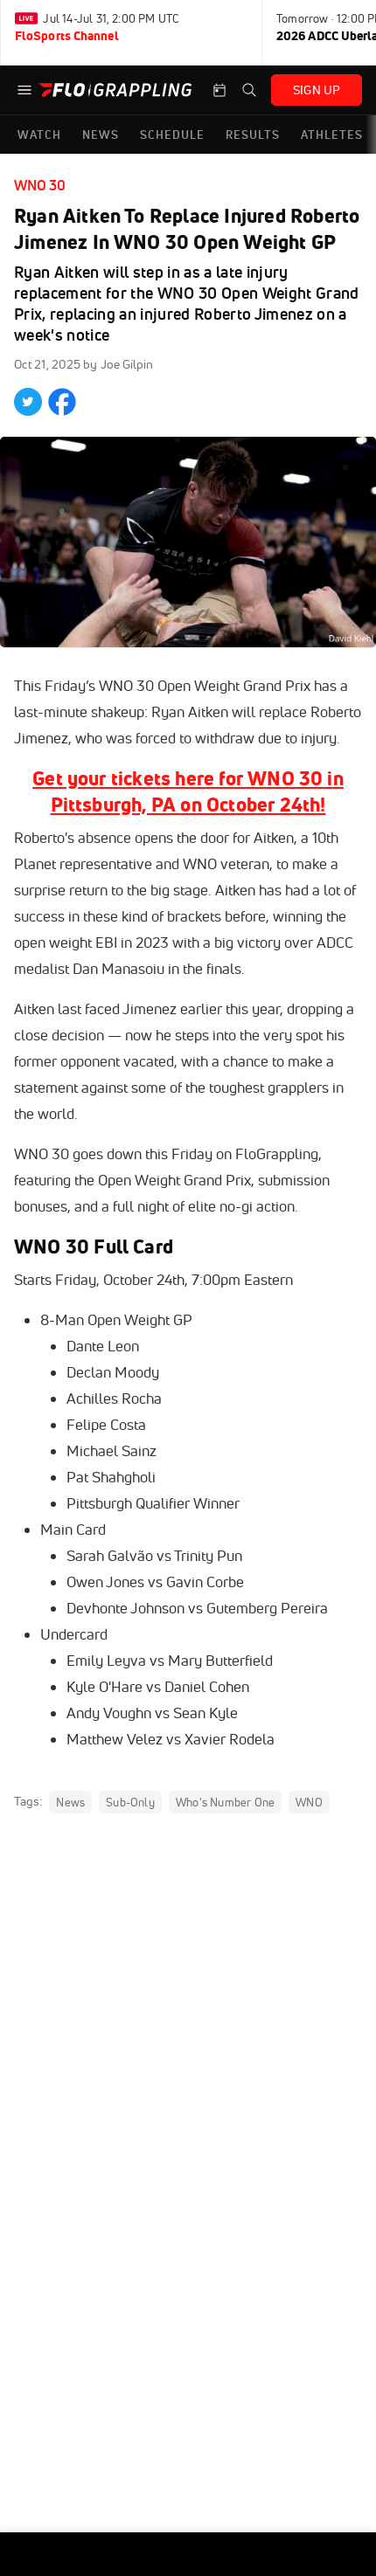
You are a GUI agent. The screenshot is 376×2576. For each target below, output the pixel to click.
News (70, 1802)
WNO (309, 1802)
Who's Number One (225, 1802)
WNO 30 (40, 185)
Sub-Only (130, 1802)
